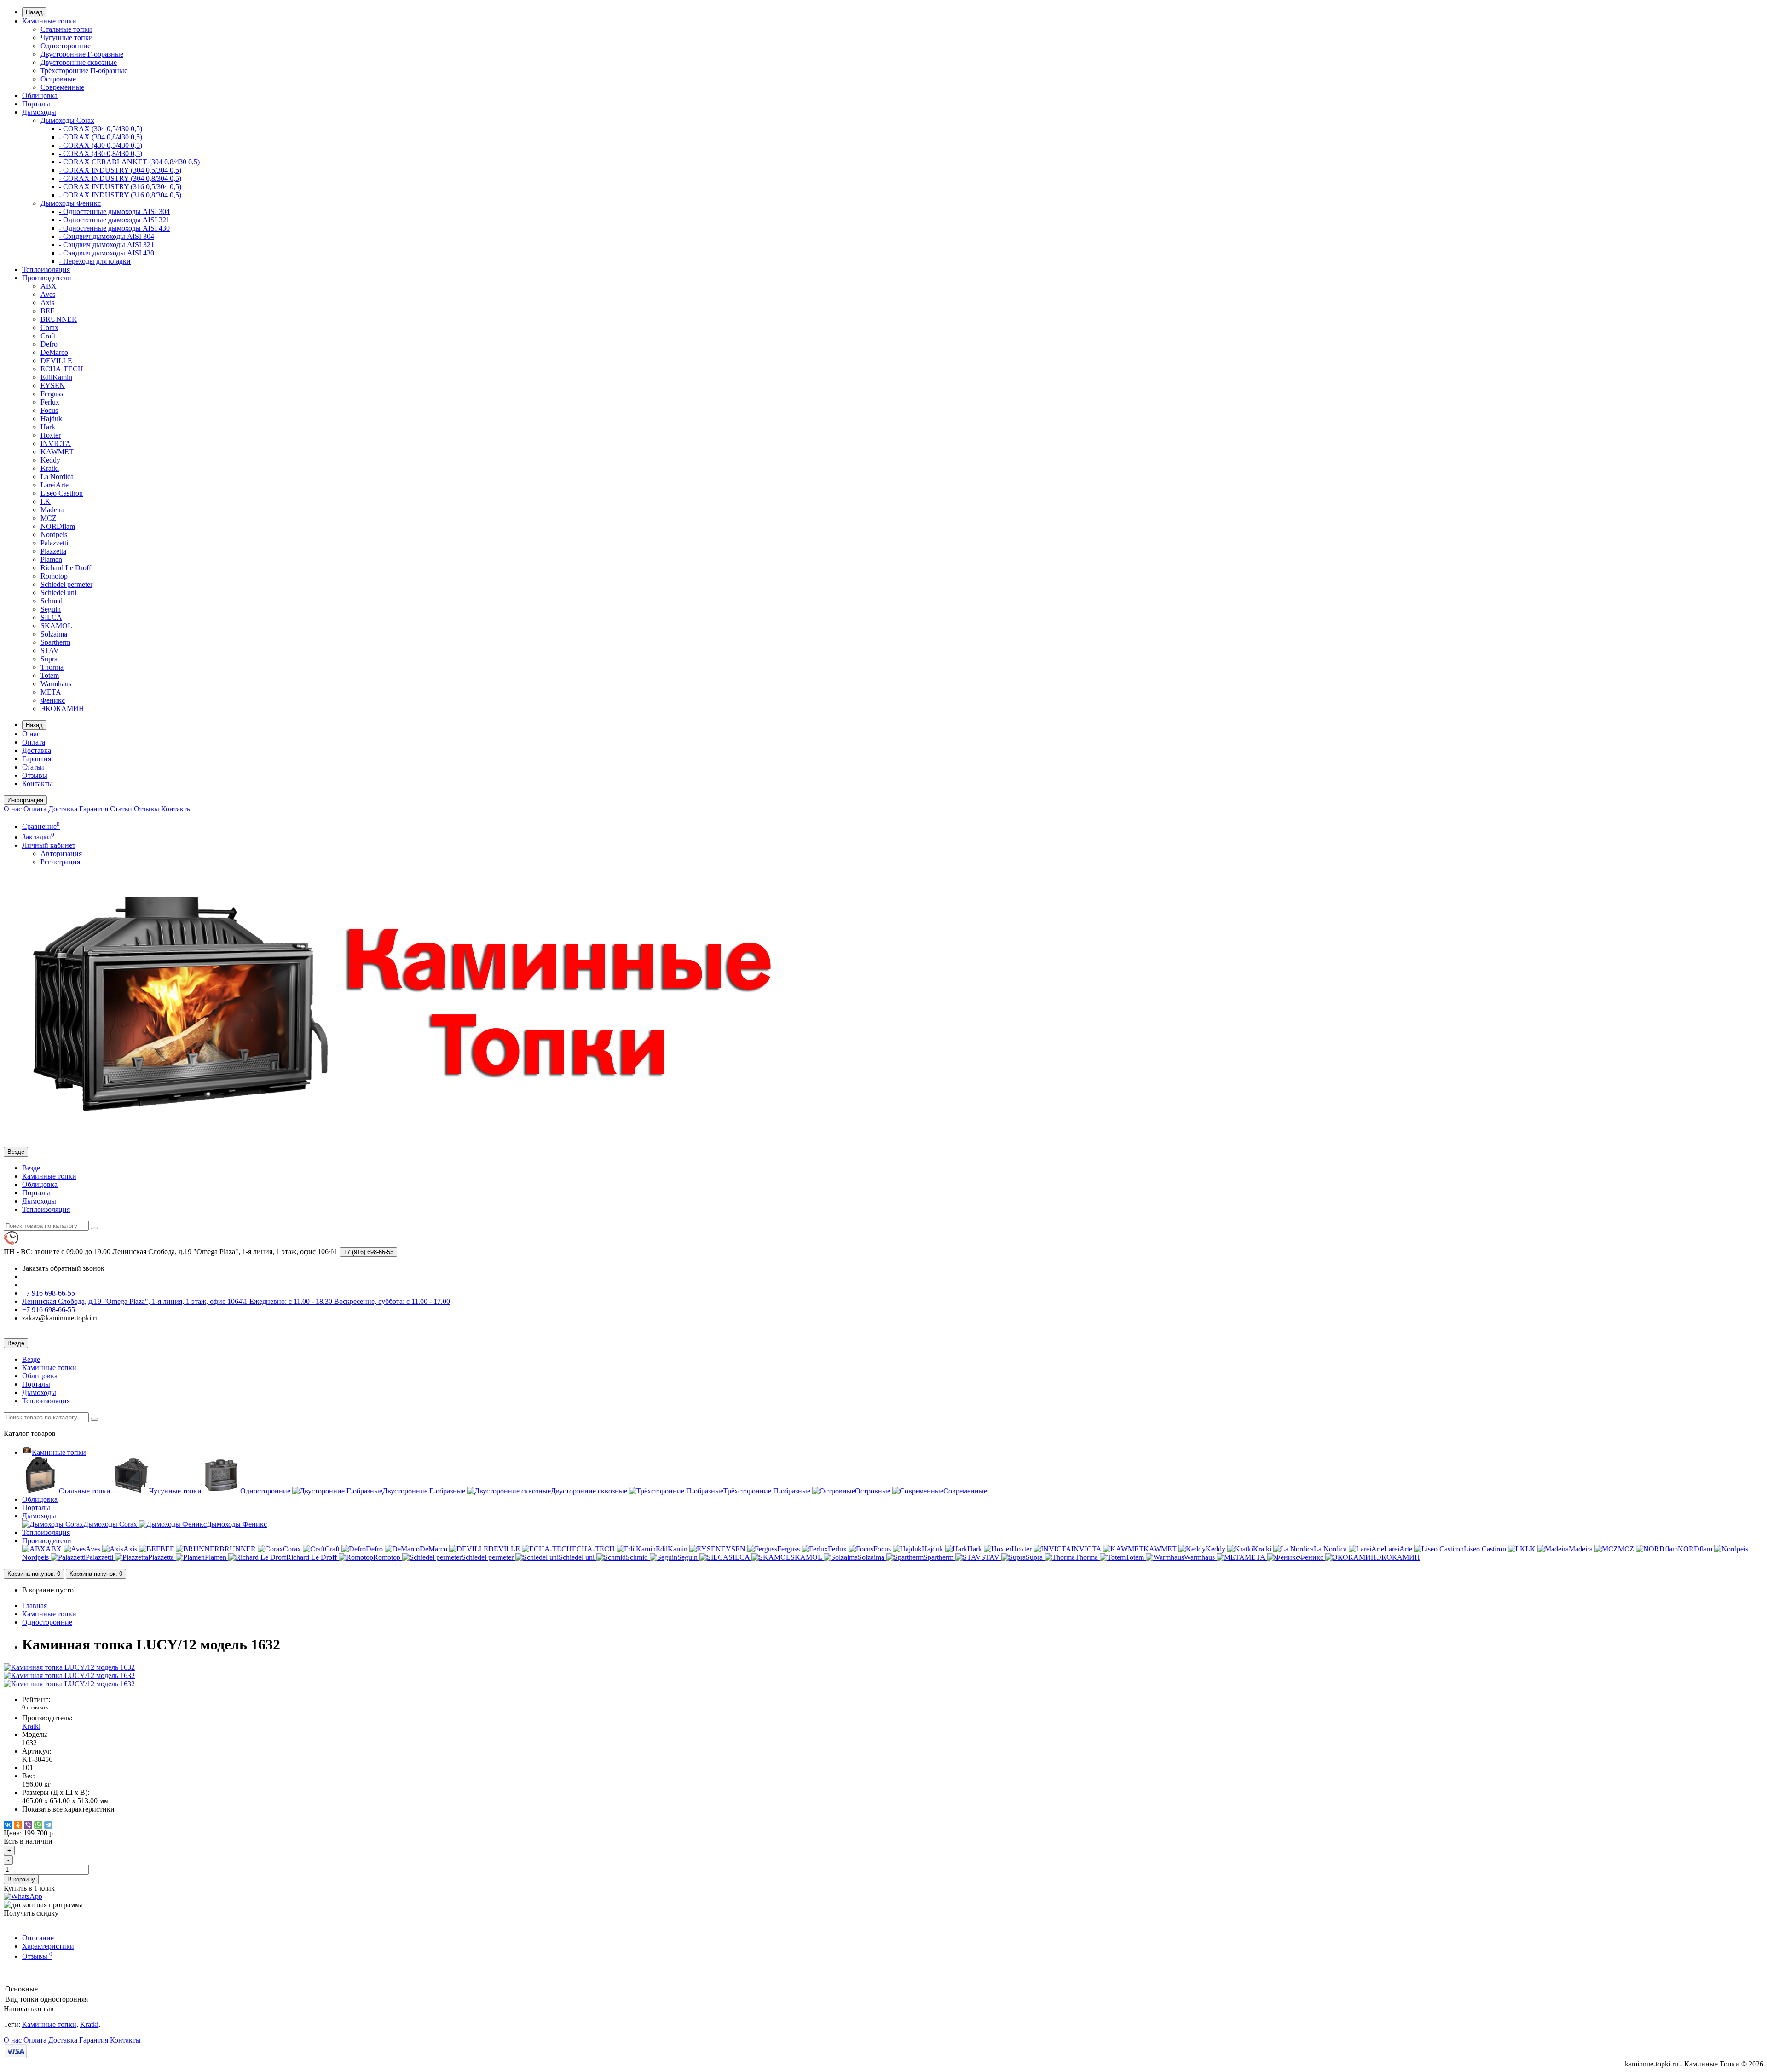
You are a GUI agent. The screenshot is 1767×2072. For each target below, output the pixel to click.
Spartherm (55, 642)
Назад (34, 12)
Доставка (37, 750)
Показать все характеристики (68, 1809)
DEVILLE (56, 361)
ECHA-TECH (62, 369)
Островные (58, 79)
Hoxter (51, 435)
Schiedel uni (58, 593)
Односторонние (66, 46)
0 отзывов (35, 1707)
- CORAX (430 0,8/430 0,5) (101, 153)
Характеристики (48, 1946)
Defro (49, 344)
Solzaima (54, 634)
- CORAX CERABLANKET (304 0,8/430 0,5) (129, 162)
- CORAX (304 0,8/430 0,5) (101, 137)
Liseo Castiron (62, 493)
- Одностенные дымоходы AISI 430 (114, 228)
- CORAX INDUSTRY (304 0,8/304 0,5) (120, 178)
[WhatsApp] (38, 1825)
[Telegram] (48, 1825)
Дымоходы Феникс (71, 203)
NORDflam (58, 526)
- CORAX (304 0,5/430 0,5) (101, 129)
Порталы (36, 104)
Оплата (34, 742)
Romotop (54, 576)
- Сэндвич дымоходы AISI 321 (107, 245)
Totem (50, 675)
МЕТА (51, 692)
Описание (38, 1938)
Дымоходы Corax (67, 120)
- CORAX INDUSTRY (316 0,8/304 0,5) (120, 195)
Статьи (33, 767)
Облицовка (40, 95)
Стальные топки (66, 29)
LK (46, 501)
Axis (47, 303)
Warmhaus (56, 684)
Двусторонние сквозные (79, 62)
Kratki (50, 468)
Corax (49, 327)
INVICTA (56, 443)
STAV (50, 651)
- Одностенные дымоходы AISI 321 (114, 220)
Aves (48, 294)
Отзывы (35, 775)
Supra (49, 659)
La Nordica (57, 477)
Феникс (53, 700)
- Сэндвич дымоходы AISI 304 (107, 236)
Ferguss (52, 394)
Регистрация (60, 862)
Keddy (50, 460)
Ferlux (50, 402)
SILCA (51, 617)
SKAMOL (56, 626)
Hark (48, 427)
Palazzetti (54, 543)
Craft (48, 336)
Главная (35, 1606)
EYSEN (53, 385)
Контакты (38, 784)
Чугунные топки (67, 38)
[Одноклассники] (18, 1825)
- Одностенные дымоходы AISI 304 (114, 211)
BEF (47, 311)
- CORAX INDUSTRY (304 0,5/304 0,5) (120, 170)
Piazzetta (53, 551)
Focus (49, 410)
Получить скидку (31, 1913)
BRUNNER (59, 319)
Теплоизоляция (46, 269)
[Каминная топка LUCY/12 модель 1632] (69, 1667)
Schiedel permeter (66, 584)
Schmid (52, 601)
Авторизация (61, 854)
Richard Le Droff (66, 568)
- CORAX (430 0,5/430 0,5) (101, 145)
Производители (47, 278)
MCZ (49, 518)
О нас (31, 734)
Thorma (52, 667)
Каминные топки (49, 21)
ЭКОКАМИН (62, 709)
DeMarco (54, 352)
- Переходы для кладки (95, 261)
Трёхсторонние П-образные (84, 71)
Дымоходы (39, 112)
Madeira (52, 510)
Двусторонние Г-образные (82, 54)
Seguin (51, 609)
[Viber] (28, 1825)
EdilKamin (56, 377)
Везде (31, 1168)
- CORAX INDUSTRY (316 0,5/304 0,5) (120, 187)
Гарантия (37, 759)
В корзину (21, 1879)
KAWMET (57, 452)
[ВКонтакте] (8, 1825)
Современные (62, 87)
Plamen (51, 559)
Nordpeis (54, 535)
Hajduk (51, 419)
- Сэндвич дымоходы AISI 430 (107, 253)
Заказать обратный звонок (63, 1268)
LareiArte (55, 485)
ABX (49, 286)
